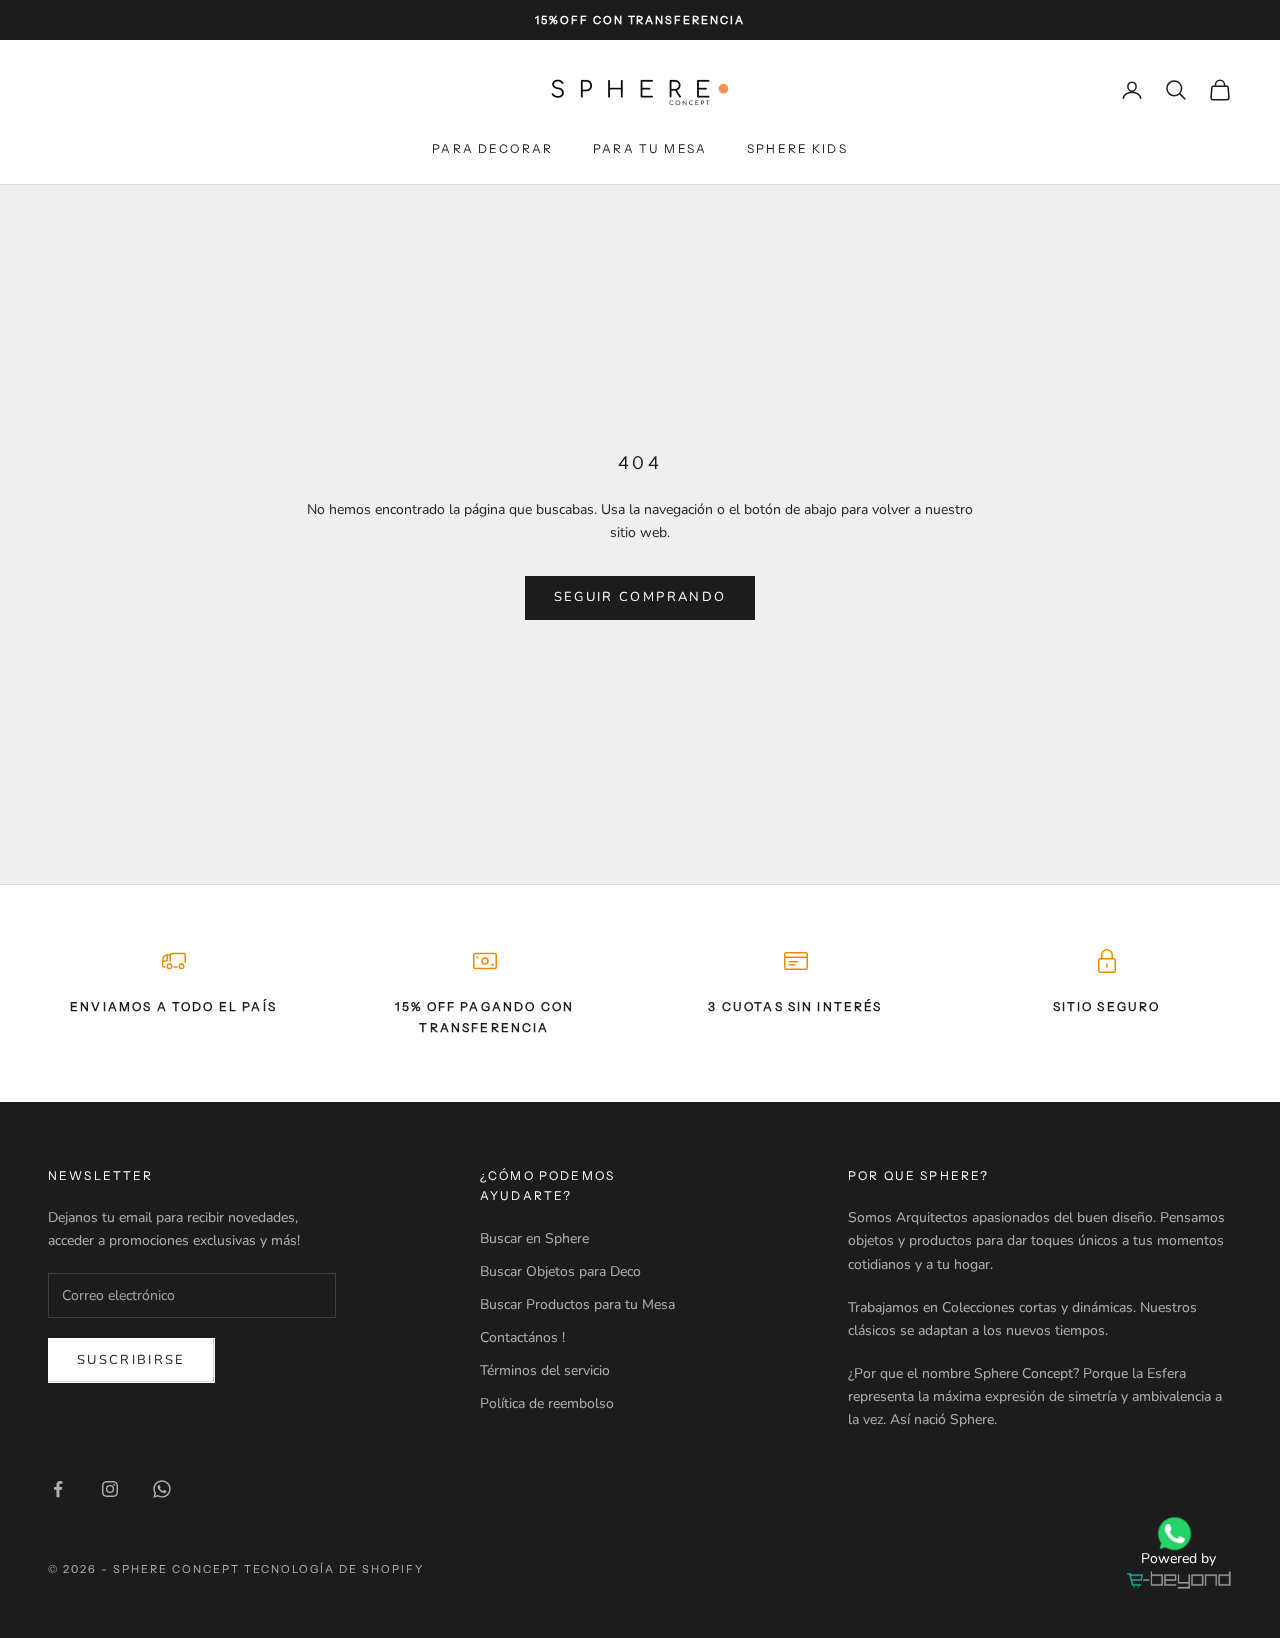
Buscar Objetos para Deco (560, 1271)
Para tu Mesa (650, 148)
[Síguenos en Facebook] (58, 1489)
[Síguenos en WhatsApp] (162, 1489)
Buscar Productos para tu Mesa (577, 1304)
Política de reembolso (547, 1403)
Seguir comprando (640, 597)
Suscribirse (131, 1360)
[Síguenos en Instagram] (110, 1489)
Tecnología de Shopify (334, 1569)
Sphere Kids (797, 148)
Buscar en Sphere (534, 1238)
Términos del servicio (545, 1370)
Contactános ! (522, 1337)
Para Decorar (492, 148)
